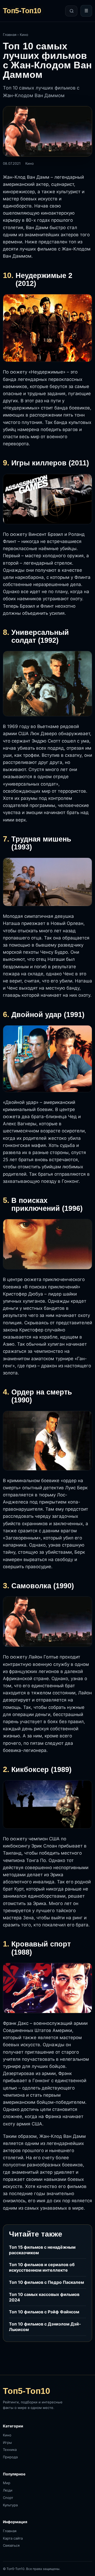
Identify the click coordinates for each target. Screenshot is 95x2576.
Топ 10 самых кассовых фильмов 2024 (44, 2297)
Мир (7, 2483)
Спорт (8, 2498)
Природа (10, 2457)
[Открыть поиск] (71, 11)
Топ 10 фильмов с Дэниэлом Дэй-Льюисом (45, 2327)
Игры (7, 2442)
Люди (8, 2490)
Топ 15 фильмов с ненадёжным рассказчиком (42, 2250)
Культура (10, 2505)
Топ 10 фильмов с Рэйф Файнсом (44, 2312)
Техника (10, 2450)
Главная (10, 35)
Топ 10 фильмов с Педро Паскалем (46, 2282)
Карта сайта (13, 2538)
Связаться (11, 2545)
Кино (24, 35)
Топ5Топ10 (22, 11)
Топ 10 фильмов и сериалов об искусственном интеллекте (42, 2267)
